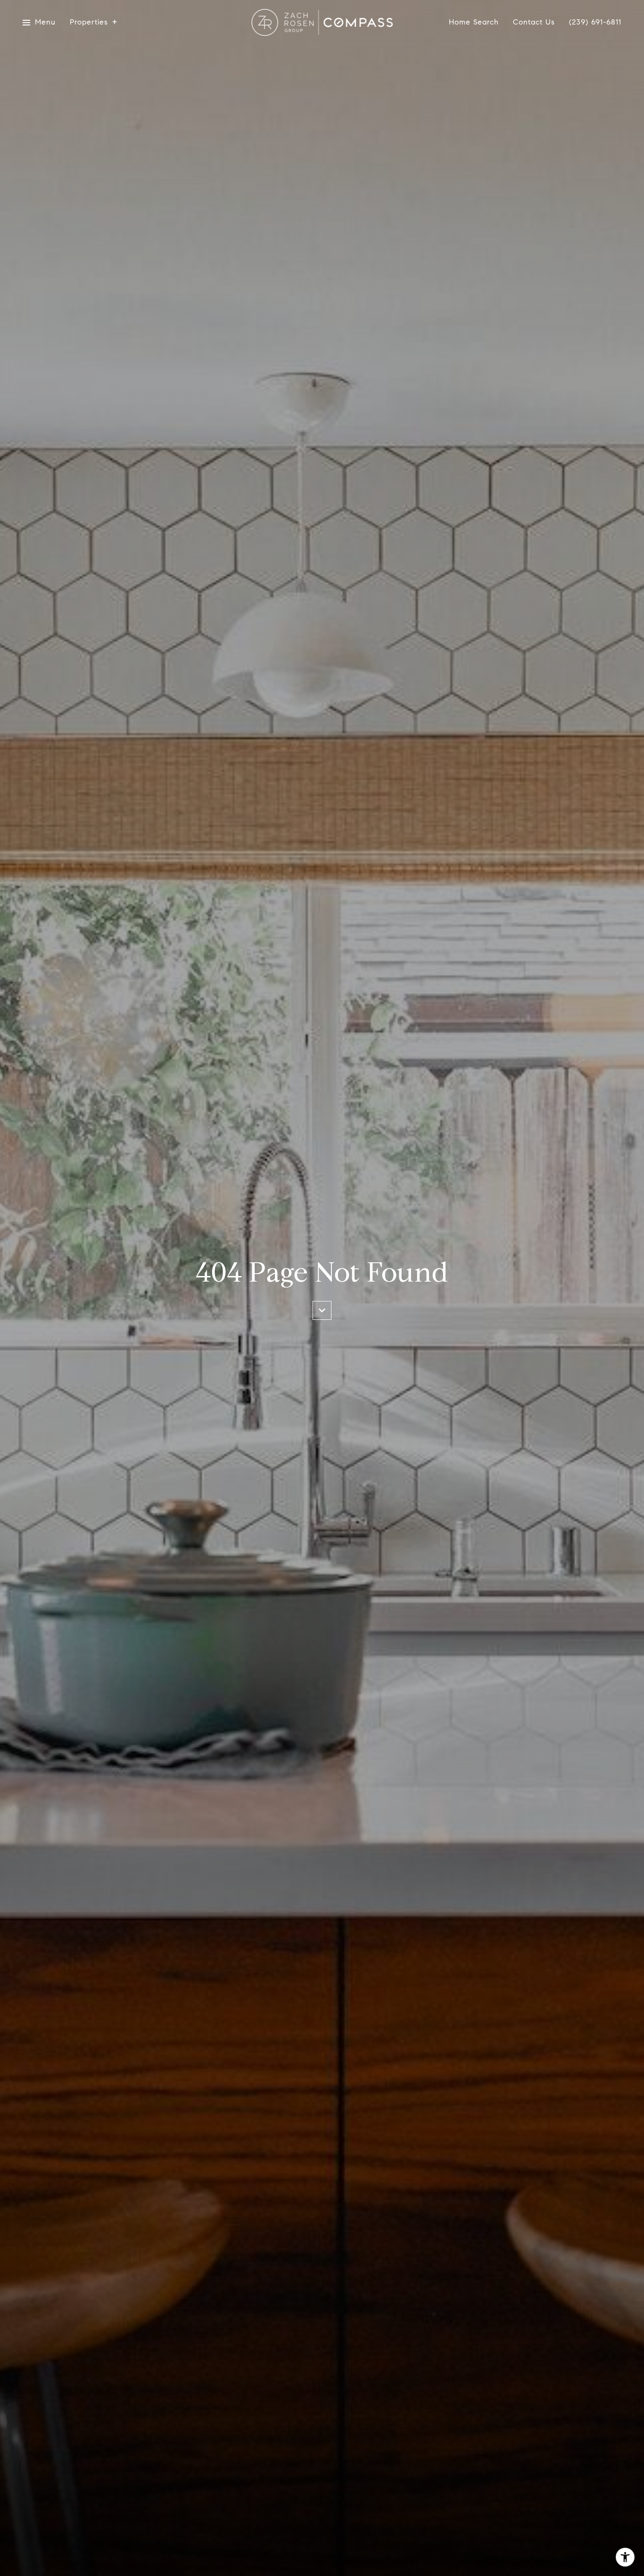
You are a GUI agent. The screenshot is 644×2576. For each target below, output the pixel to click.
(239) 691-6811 (595, 22)
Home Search (474, 22)
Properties (89, 22)
